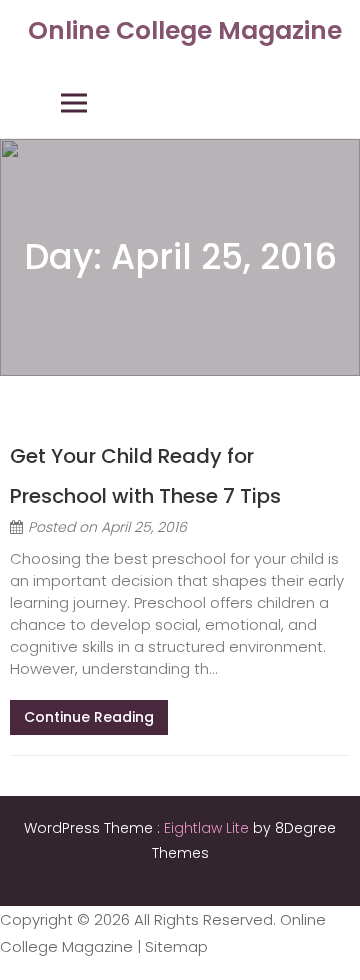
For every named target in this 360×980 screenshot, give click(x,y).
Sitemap (176, 946)
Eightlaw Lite (208, 828)
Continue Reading (89, 717)
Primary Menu (74, 103)
